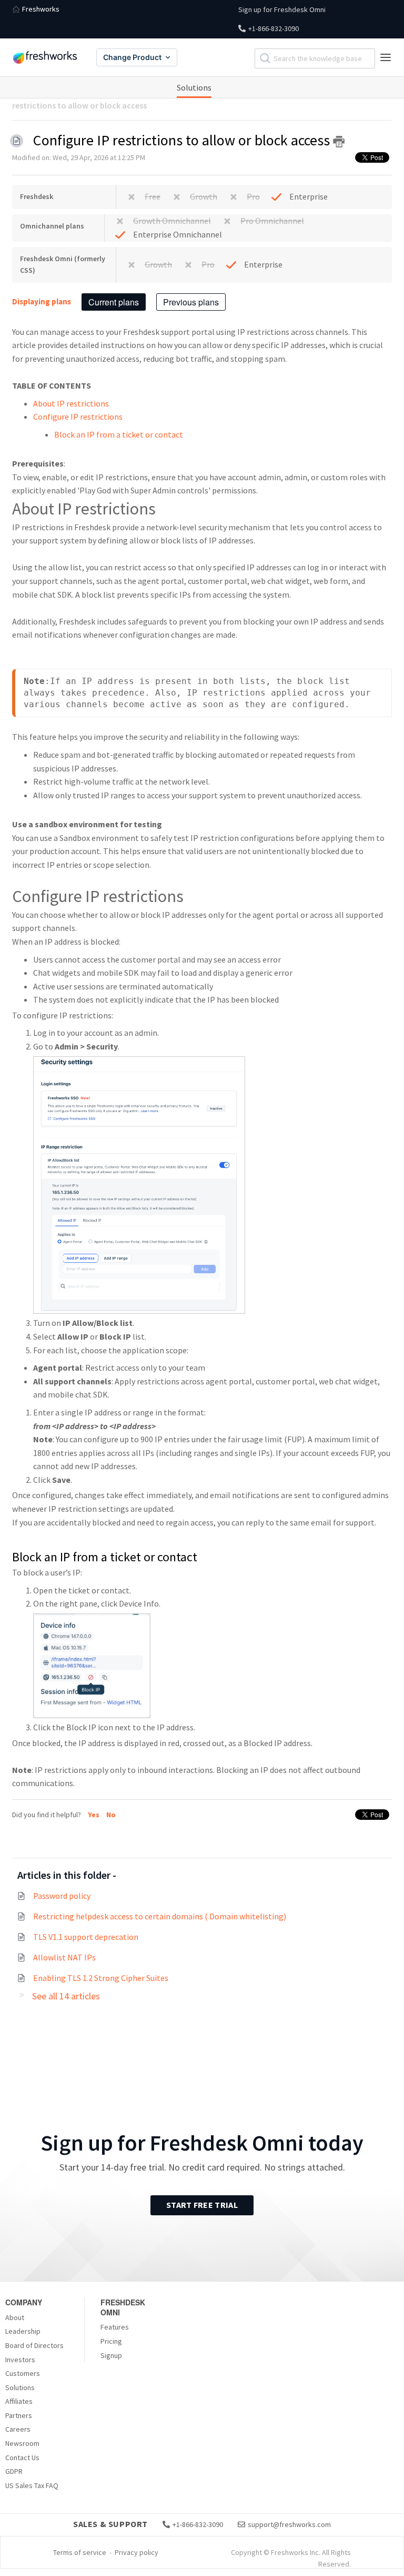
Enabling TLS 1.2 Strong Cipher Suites (101, 1978)
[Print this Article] (339, 142)
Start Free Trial (202, 2205)
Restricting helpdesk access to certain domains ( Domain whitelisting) (160, 1916)
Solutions (194, 87)
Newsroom (22, 2443)
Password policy (62, 1896)
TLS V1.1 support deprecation (86, 1937)
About (15, 2317)
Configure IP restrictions (78, 417)
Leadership (23, 2331)
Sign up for (282, 9)
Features (115, 2327)
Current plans (114, 302)
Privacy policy (137, 2552)
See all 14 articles (66, 1996)
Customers (23, 2373)
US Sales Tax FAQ (32, 2485)
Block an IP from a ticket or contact (119, 434)
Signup (111, 2355)
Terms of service (80, 2552)
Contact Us (22, 2458)
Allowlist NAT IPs (64, 1957)
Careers (18, 2429)
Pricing (111, 2341)
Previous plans (191, 302)
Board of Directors (34, 2345)
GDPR (14, 2471)
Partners (19, 2415)
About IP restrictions (71, 403)
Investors (20, 2360)
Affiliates (19, 2401)
